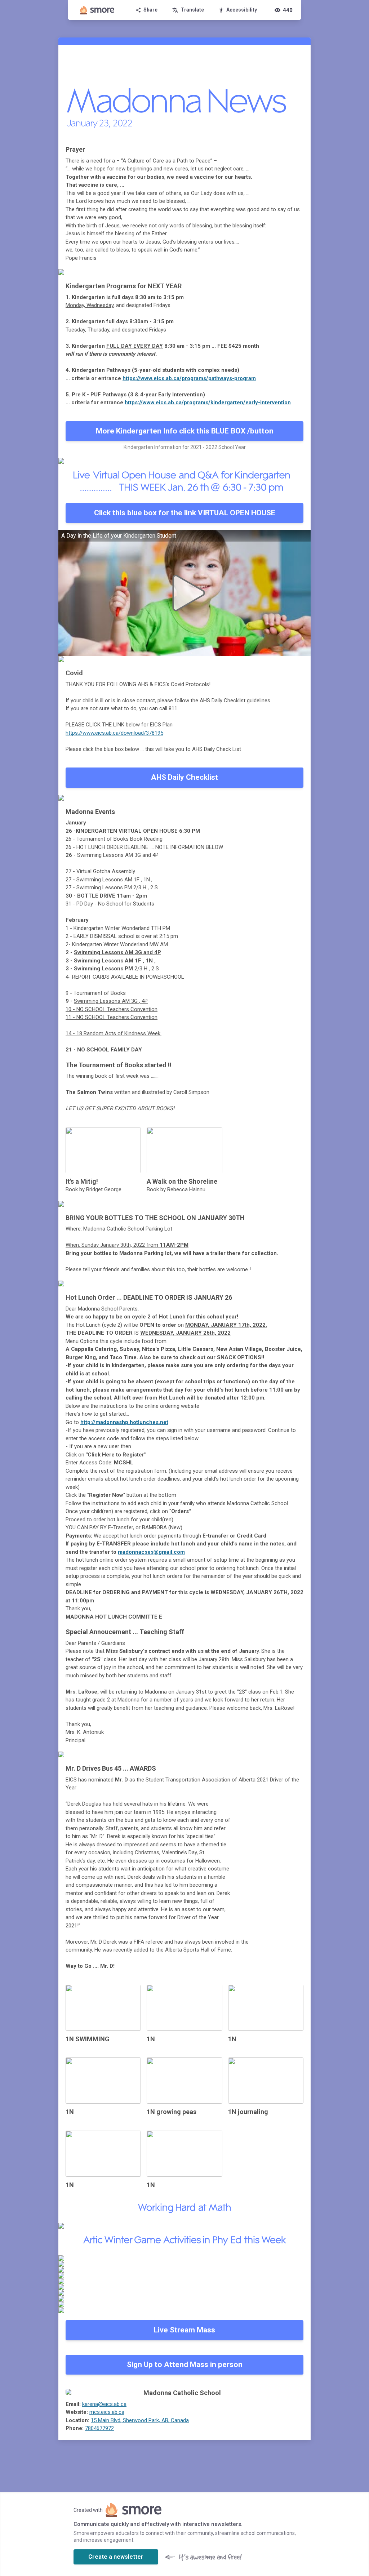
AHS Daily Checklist (184, 777)
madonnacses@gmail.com (151, 1552)
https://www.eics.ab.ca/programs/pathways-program (189, 378)
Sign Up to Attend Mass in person (185, 2364)
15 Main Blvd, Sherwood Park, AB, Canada (140, 2420)
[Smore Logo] (97, 10)
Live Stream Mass (184, 2330)
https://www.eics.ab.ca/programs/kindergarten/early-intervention (208, 402)
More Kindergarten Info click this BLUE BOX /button (185, 431)
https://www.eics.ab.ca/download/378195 (114, 733)
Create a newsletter (116, 2557)
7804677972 (99, 2428)
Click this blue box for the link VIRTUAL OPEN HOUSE (185, 513)
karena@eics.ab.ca (104, 2404)
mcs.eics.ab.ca (107, 2412)
